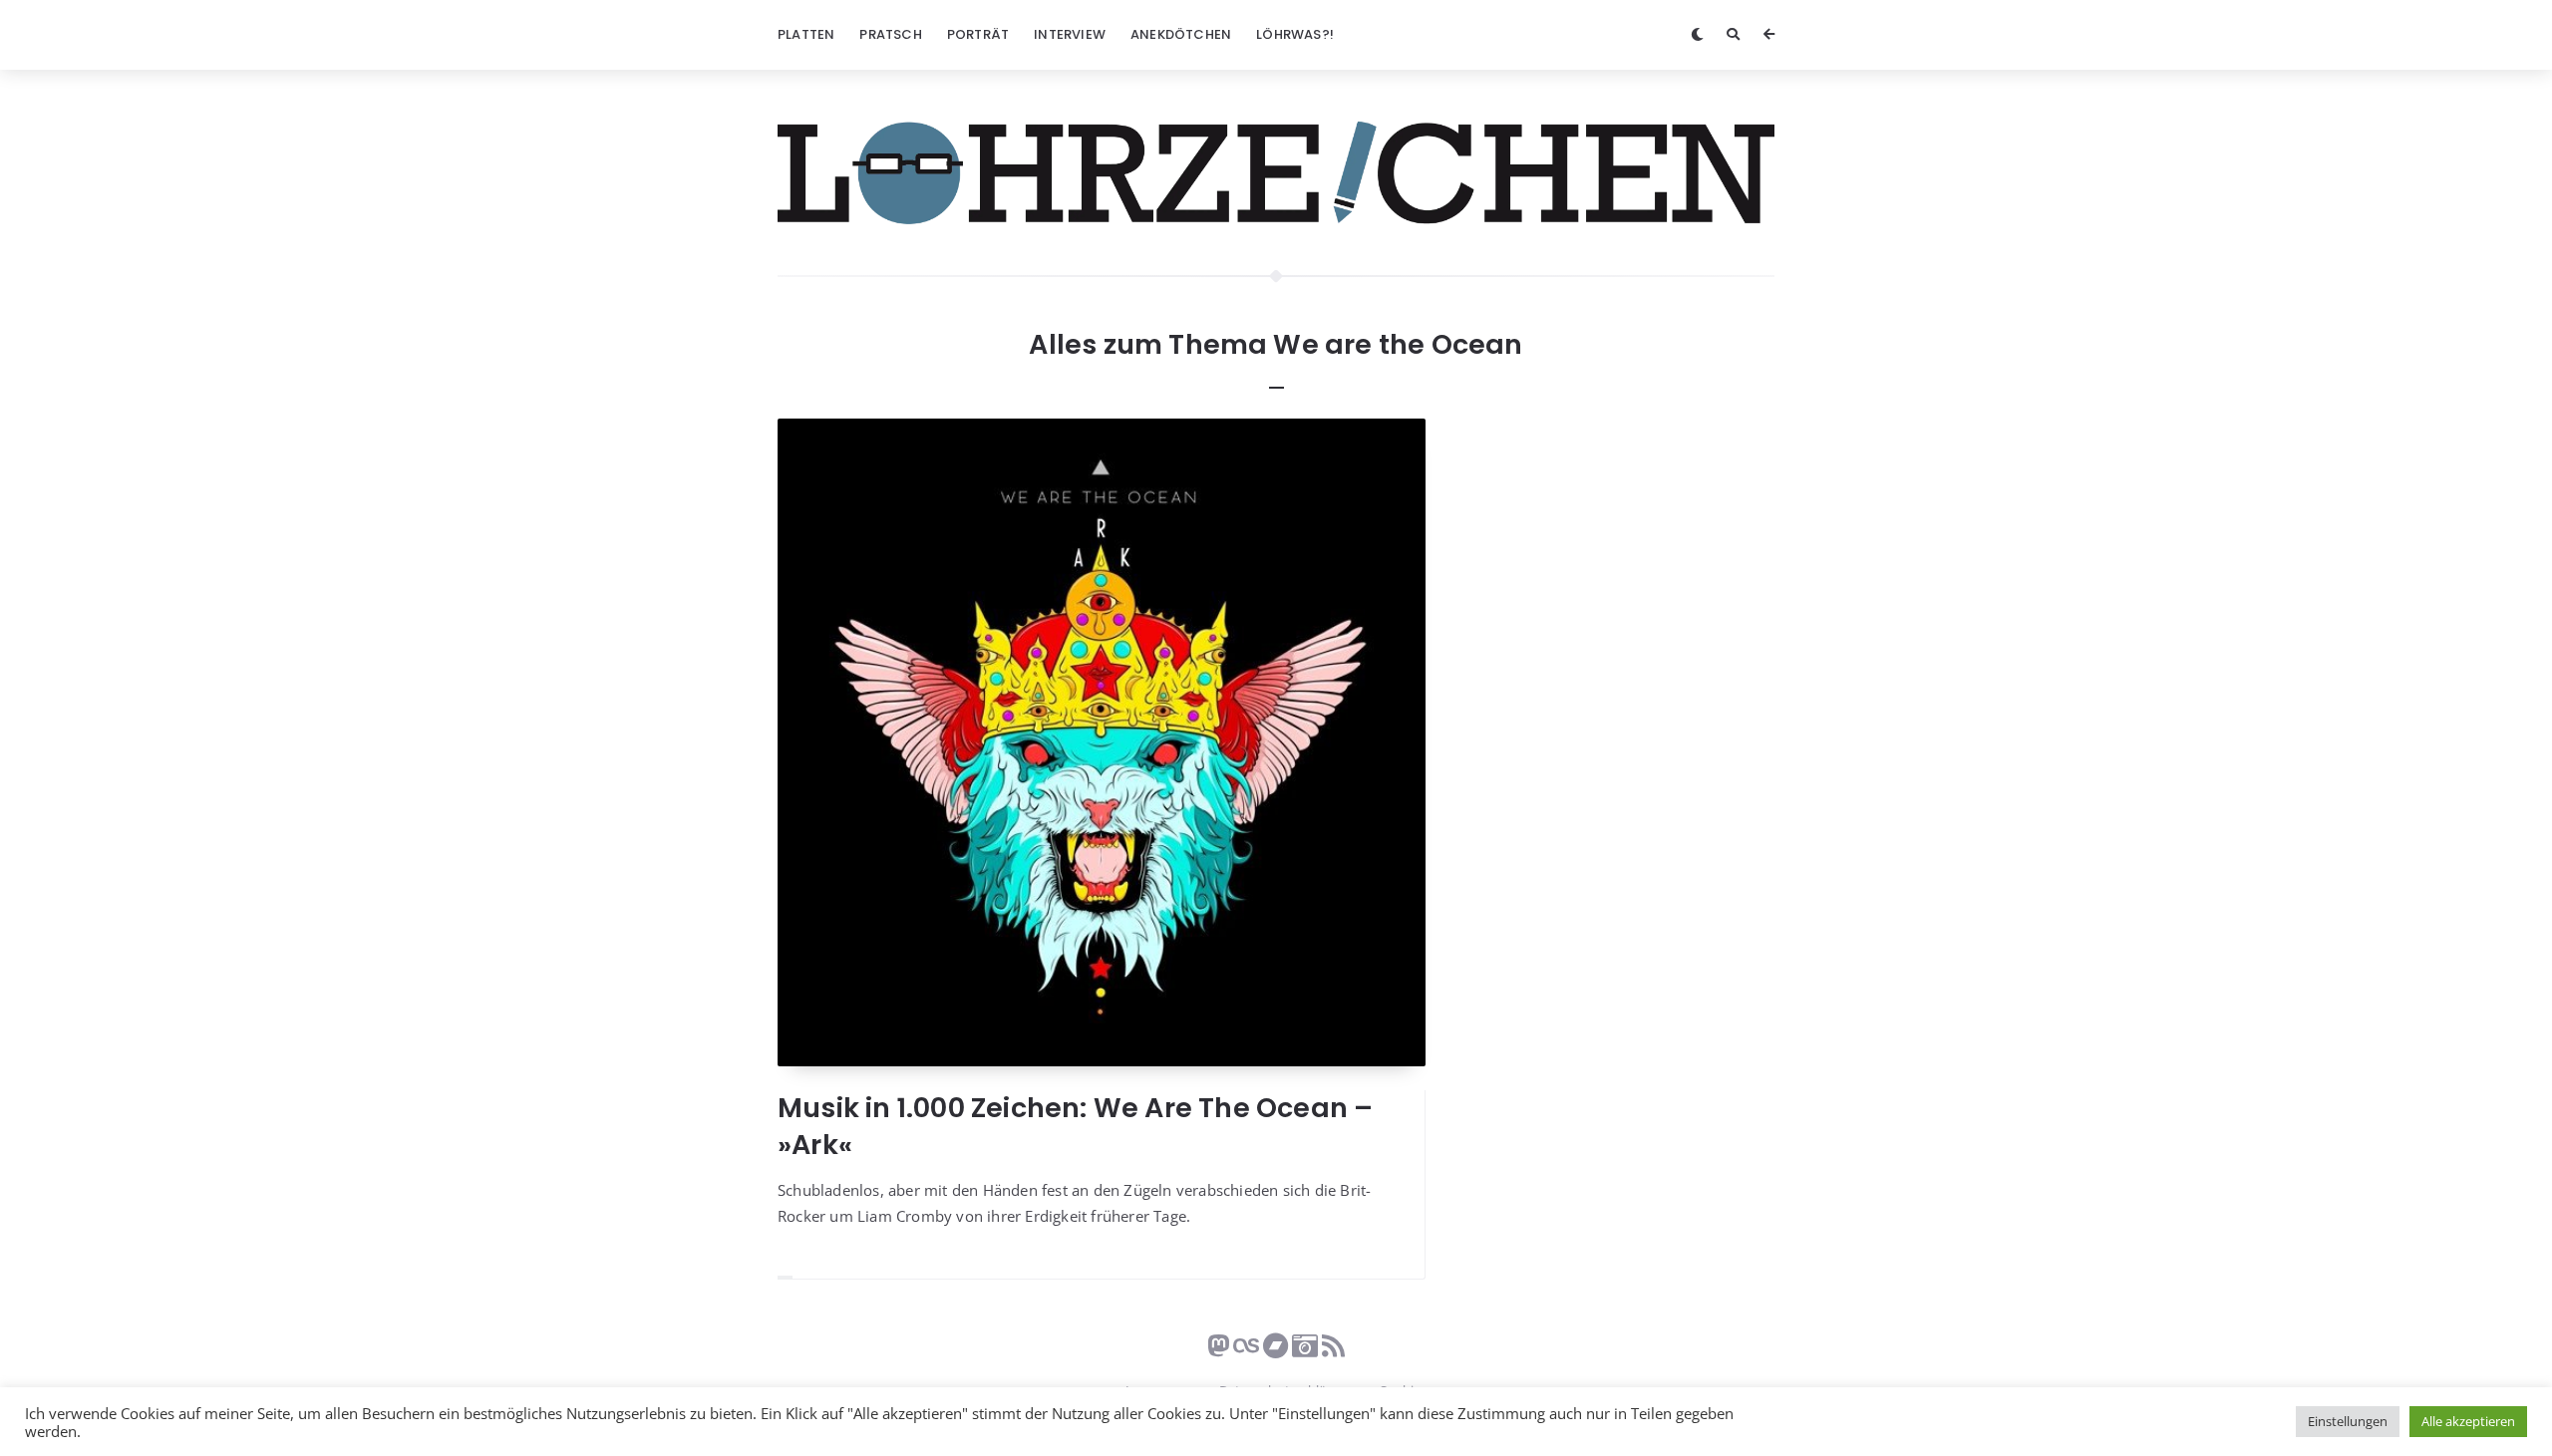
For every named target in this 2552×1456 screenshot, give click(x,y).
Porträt (978, 34)
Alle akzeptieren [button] (2468, 1421)
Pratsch (890, 34)
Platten (806, 34)
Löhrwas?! (1295, 34)
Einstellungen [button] (2348, 1421)
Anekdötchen (1181, 34)
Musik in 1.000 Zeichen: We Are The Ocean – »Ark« (1075, 1126)
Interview (1070, 34)
